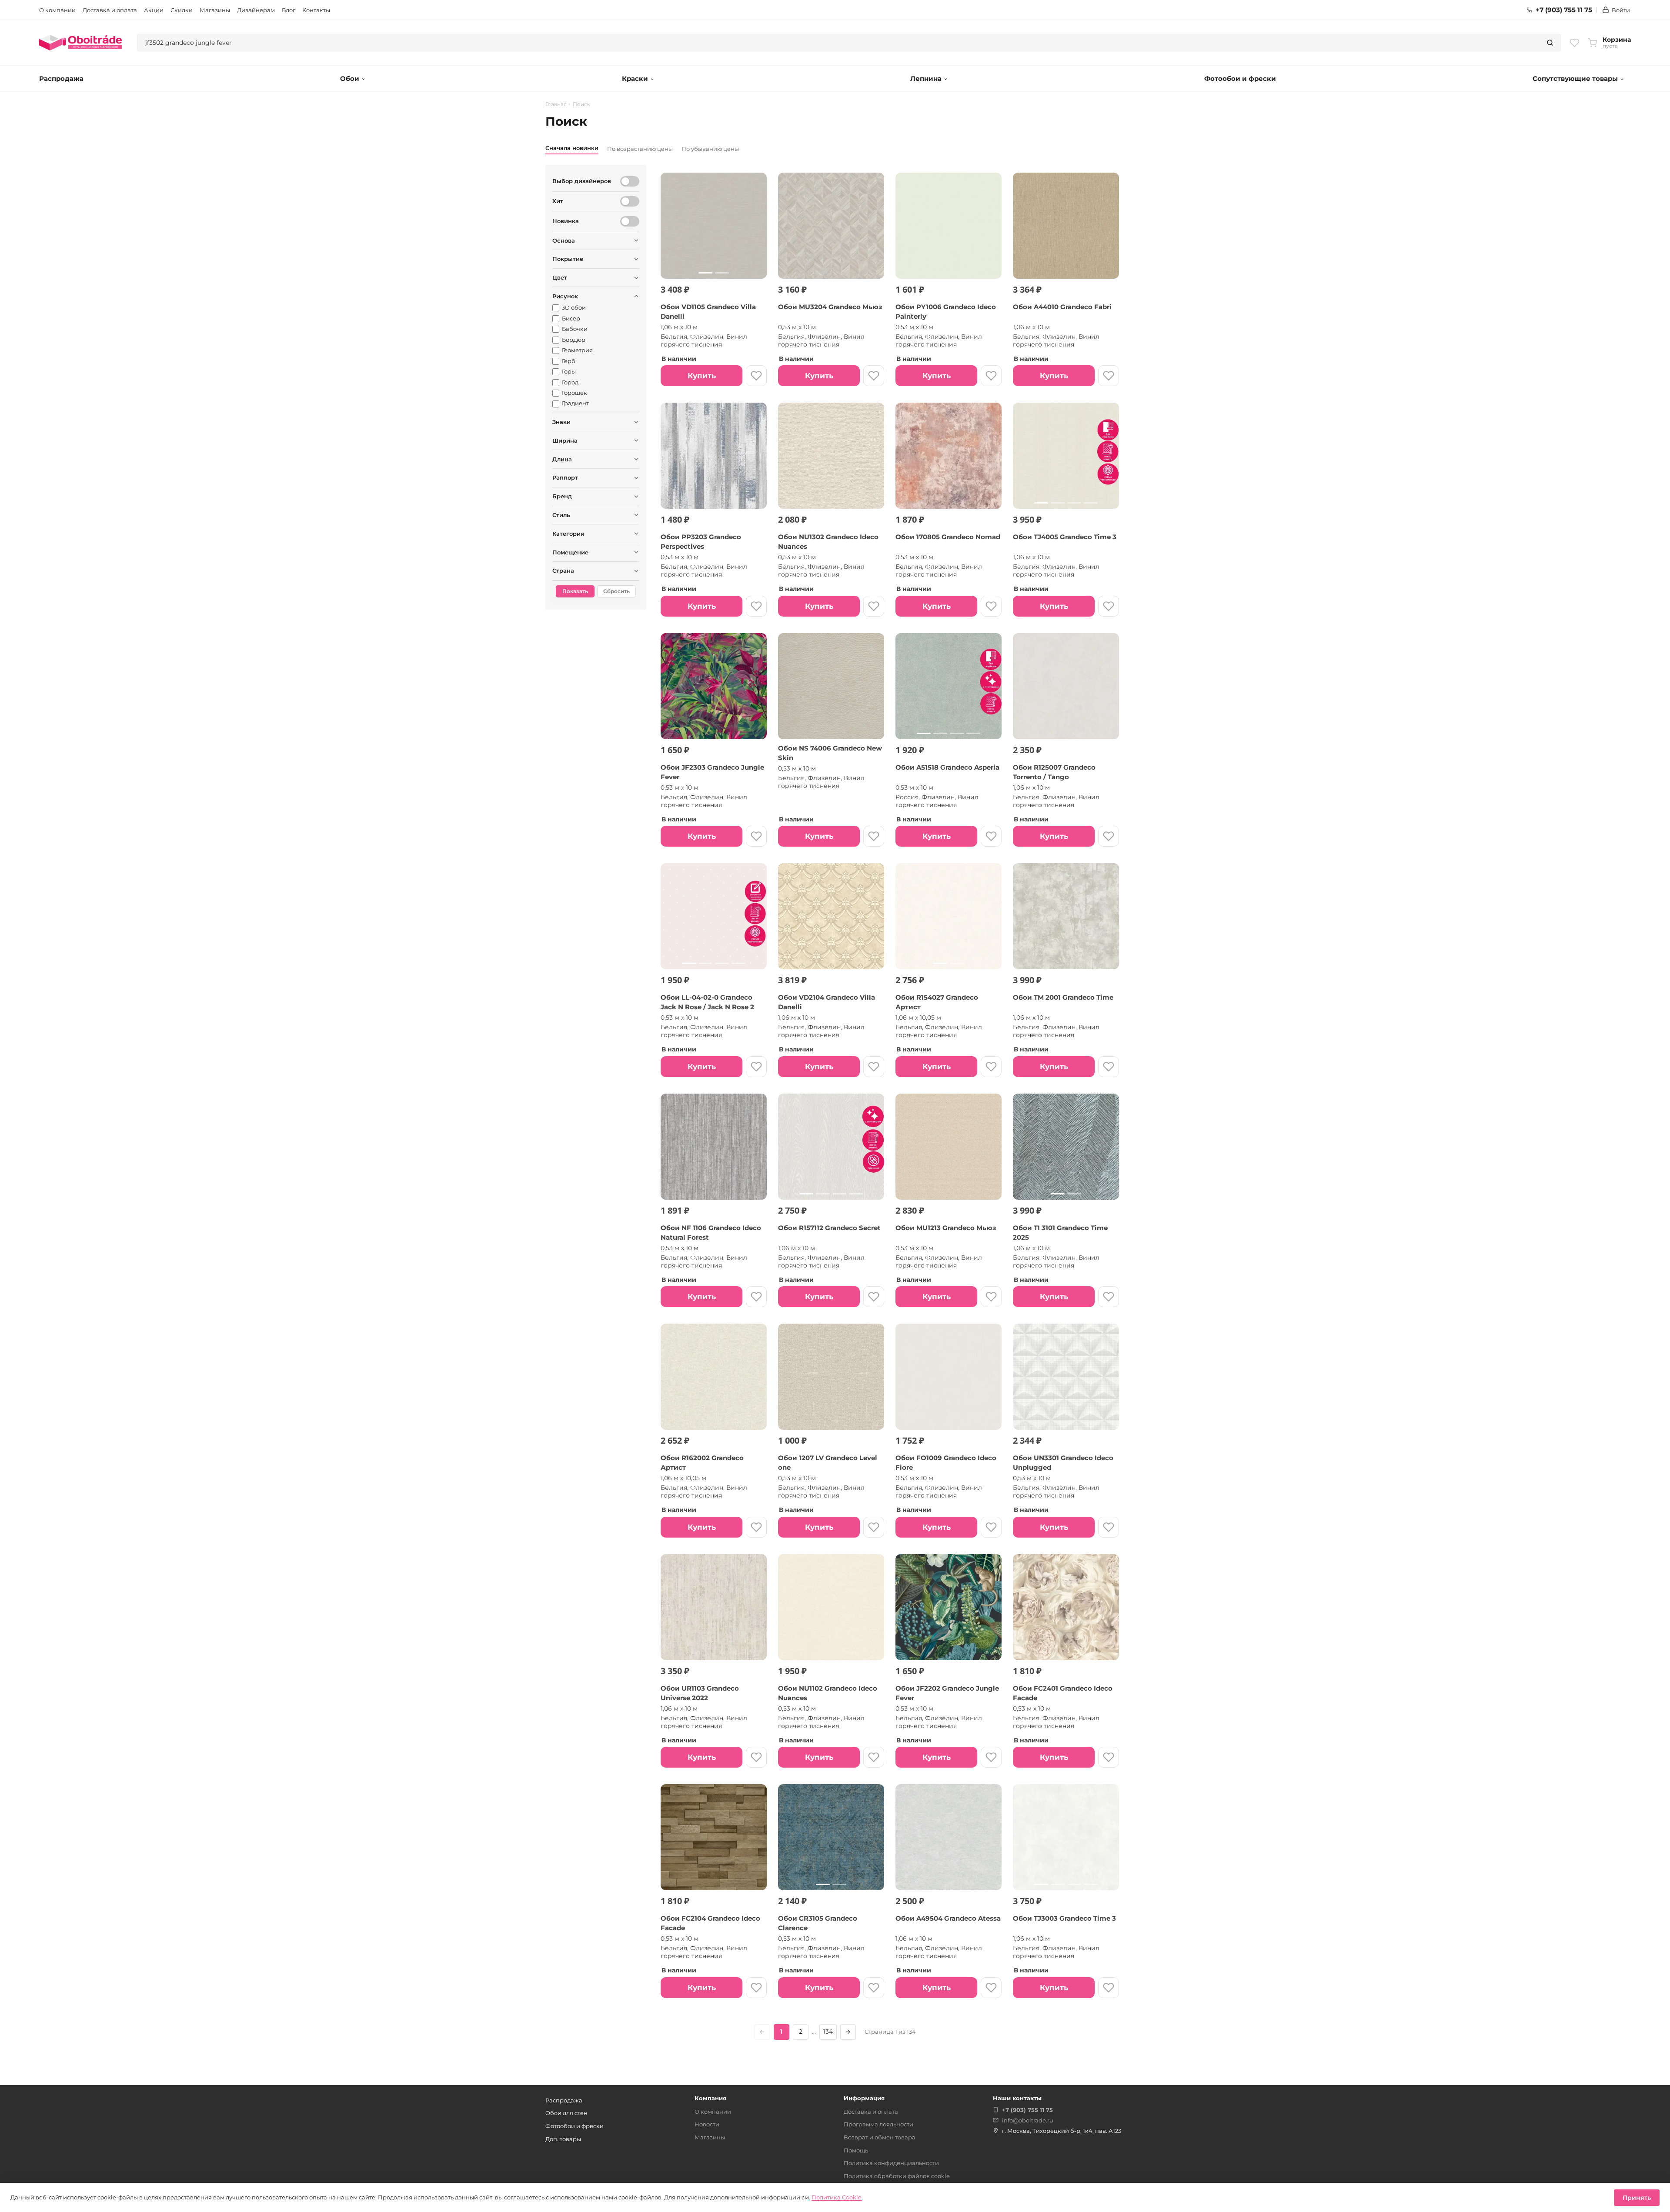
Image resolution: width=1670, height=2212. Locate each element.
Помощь (856, 2150)
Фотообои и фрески (1240, 78)
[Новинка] (630, 221)
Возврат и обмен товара (880, 2137)
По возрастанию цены (640, 149)
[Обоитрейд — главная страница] (80, 43)
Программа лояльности (878, 2124)
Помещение (570, 552)
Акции (154, 10)
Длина (562, 459)
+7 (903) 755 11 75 (1564, 10)
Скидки (182, 10)
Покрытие (568, 259)
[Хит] (630, 201)
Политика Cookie (837, 2197)
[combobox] (838, 43)
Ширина (565, 440)
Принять (1637, 2198)
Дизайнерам (256, 10)
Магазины (215, 10)
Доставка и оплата (110, 10)
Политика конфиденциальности (891, 2163)
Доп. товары (563, 2139)
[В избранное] (756, 376)
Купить (702, 376)
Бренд (562, 496)
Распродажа (61, 78)
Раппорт (565, 477)
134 (828, 2032)
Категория (568, 534)
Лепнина (926, 78)
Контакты (316, 10)
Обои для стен (566, 2113)
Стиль (561, 515)
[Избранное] (1575, 43)
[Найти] (1550, 43)
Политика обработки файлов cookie (897, 2176)
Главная (556, 104)
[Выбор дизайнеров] (630, 181)
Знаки (561, 422)
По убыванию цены (710, 149)
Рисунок (565, 296)
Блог (289, 10)
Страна (563, 571)
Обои (350, 78)
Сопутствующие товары (1575, 78)
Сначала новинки (572, 148)
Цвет (560, 277)
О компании (57, 10)
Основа (564, 240)
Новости (707, 2124)
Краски (635, 78)
